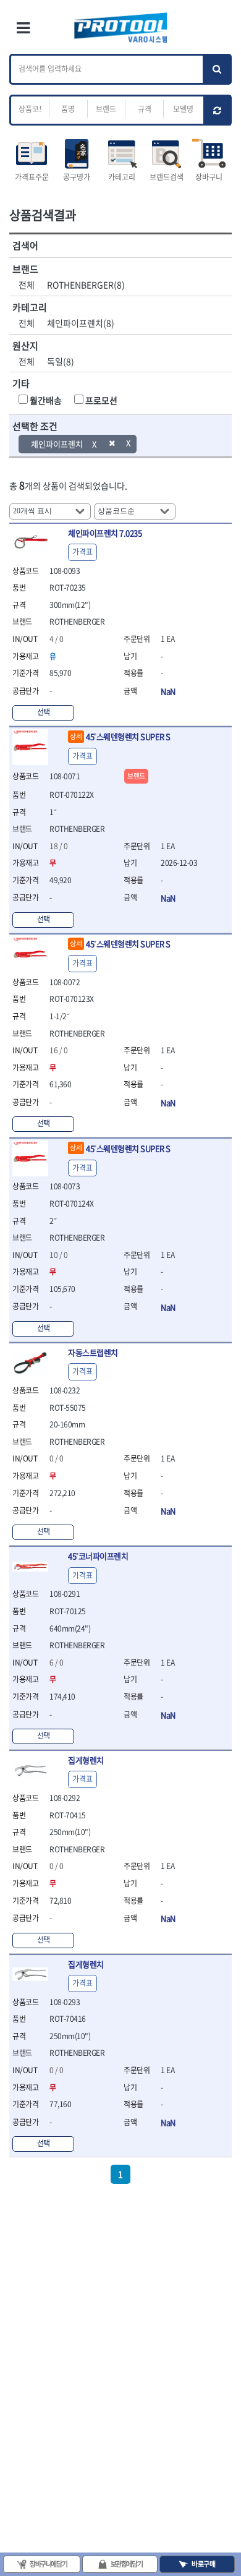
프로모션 (101, 400)
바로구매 (203, 2564)
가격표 (82, 552)
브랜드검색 (167, 177)
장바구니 (209, 177)
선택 (44, 712)
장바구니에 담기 (48, 2564)
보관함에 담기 (127, 2564)
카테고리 (122, 177)
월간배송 (46, 400)
